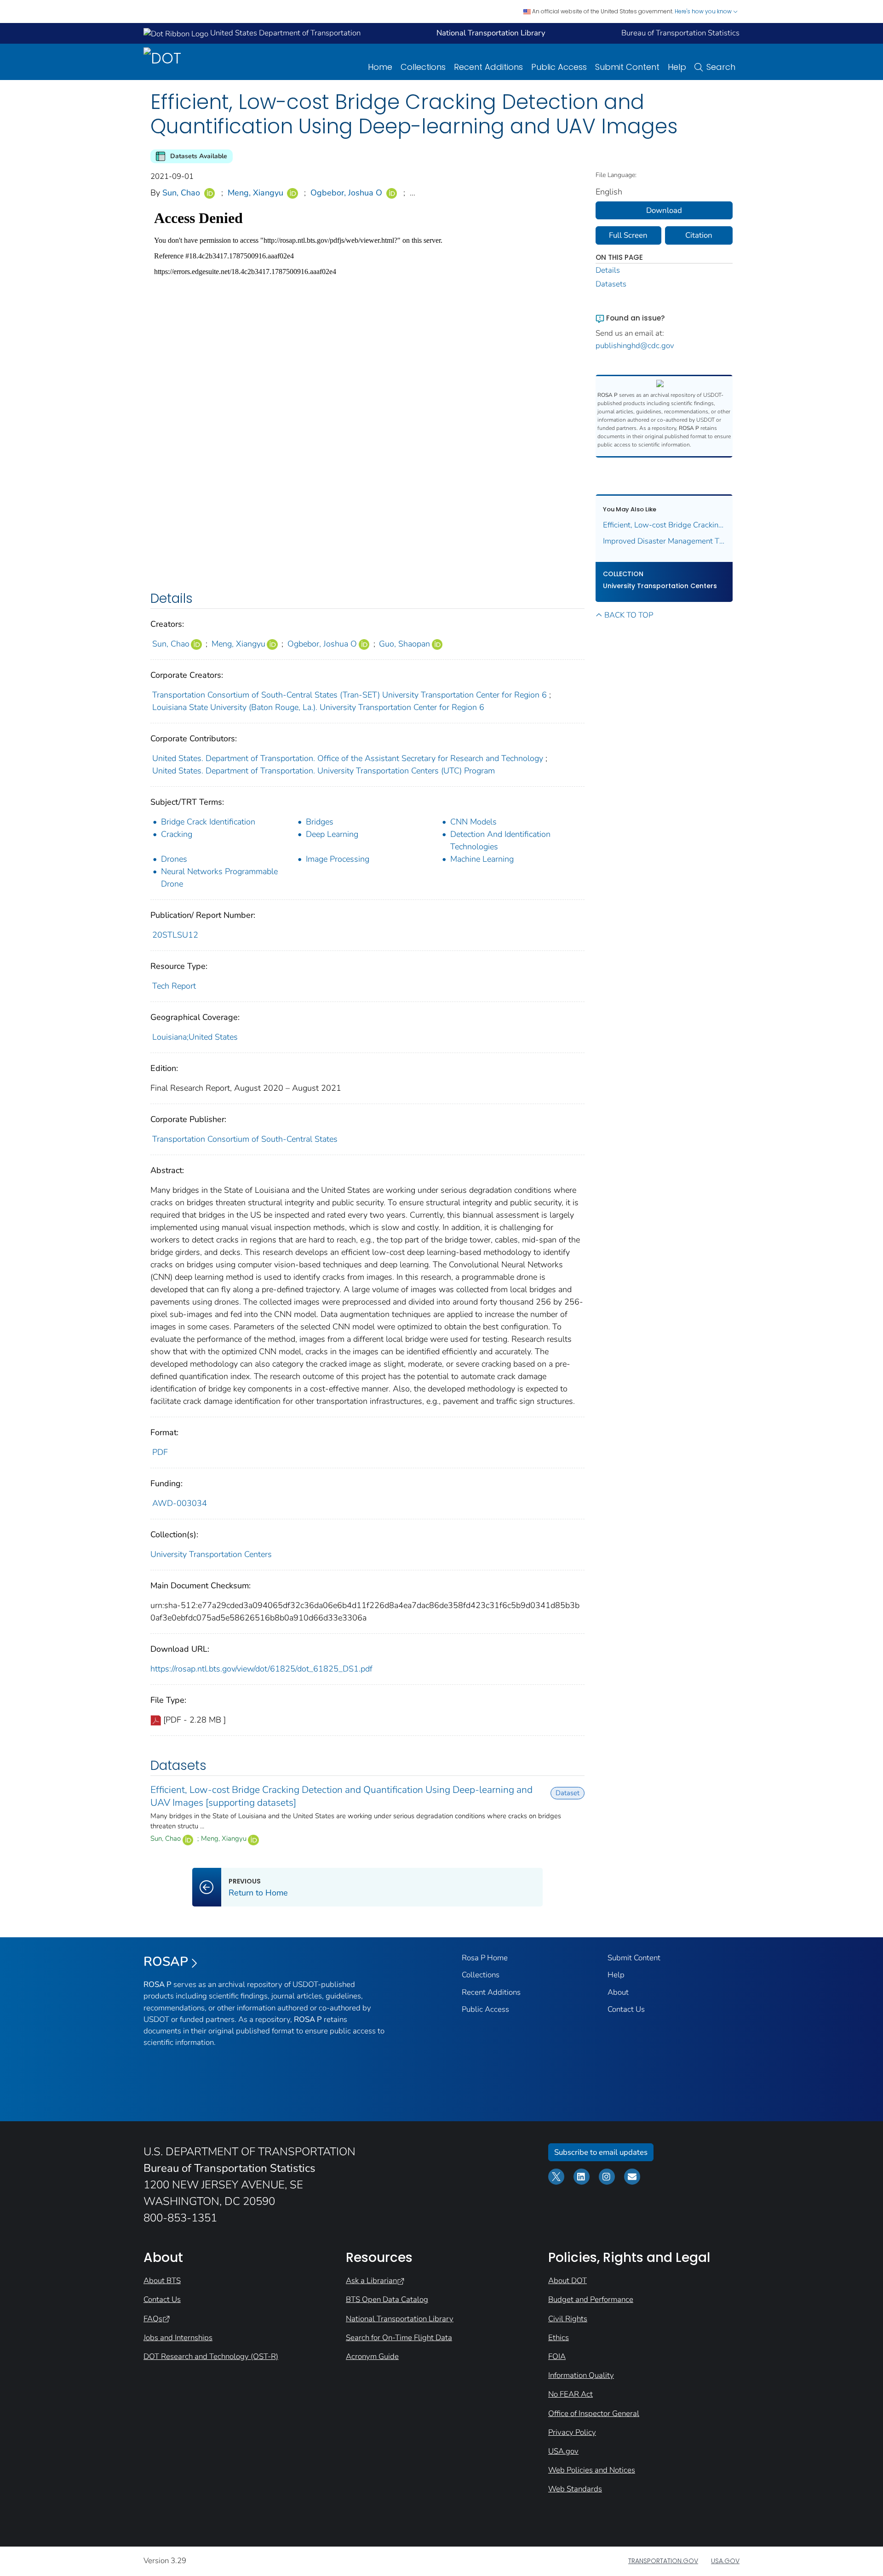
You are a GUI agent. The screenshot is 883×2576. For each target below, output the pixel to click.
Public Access (559, 67)
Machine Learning (482, 859)
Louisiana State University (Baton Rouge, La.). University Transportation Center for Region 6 (318, 707)
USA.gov (563, 2451)
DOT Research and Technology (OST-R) (211, 2356)
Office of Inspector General (594, 2413)
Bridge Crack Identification (208, 822)
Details (608, 270)
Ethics (559, 2338)
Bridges (320, 822)
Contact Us (626, 2009)
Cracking (177, 834)
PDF (160, 1452)
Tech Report (174, 986)
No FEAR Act (571, 2394)
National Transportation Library (400, 2319)
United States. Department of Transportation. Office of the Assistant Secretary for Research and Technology (348, 758)
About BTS (162, 2281)
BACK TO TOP (629, 615)
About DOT (568, 2281)
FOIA (557, 2356)
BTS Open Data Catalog (387, 2299)
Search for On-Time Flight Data (399, 2338)
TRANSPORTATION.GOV (663, 2561)
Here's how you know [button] (704, 11)
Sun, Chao (181, 193)
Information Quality (581, 2375)
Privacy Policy (572, 2432)
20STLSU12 (175, 935)
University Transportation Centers (211, 1554)
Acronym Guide (372, 2356)
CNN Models (473, 822)
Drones (174, 859)
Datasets (611, 284)
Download (664, 210)
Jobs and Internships (178, 2338)
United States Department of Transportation (284, 33)
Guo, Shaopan (404, 644)
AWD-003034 (180, 1503)
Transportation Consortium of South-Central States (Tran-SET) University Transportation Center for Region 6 (350, 695)
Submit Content (627, 67)
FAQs (153, 2319)
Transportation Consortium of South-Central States (245, 1139)
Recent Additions (488, 67)
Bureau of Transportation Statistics (680, 33)
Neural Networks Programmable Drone (219, 878)
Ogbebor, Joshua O (346, 193)
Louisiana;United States (195, 1037)
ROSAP (166, 1962)
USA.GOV (725, 2561)
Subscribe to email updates (601, 2152)
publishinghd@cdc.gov (635, 346)
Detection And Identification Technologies (500, 840)
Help (677, 67)
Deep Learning (332, 834)
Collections (423, 67)
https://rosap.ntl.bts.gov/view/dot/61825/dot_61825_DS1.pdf (261, 1669)
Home (380, 67)
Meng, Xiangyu (255, 193)
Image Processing (338, 859)
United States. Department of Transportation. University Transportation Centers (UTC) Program (324, 771)
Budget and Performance (591, 2299)
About (618, 1992)
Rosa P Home (485, 1958)
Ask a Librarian (371, 2281)
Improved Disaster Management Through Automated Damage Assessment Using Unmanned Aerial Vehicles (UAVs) (664, 541)
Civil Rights (568, 2319)
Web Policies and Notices (592, 2470)
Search (721, 67)
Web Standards (575, 2489)
